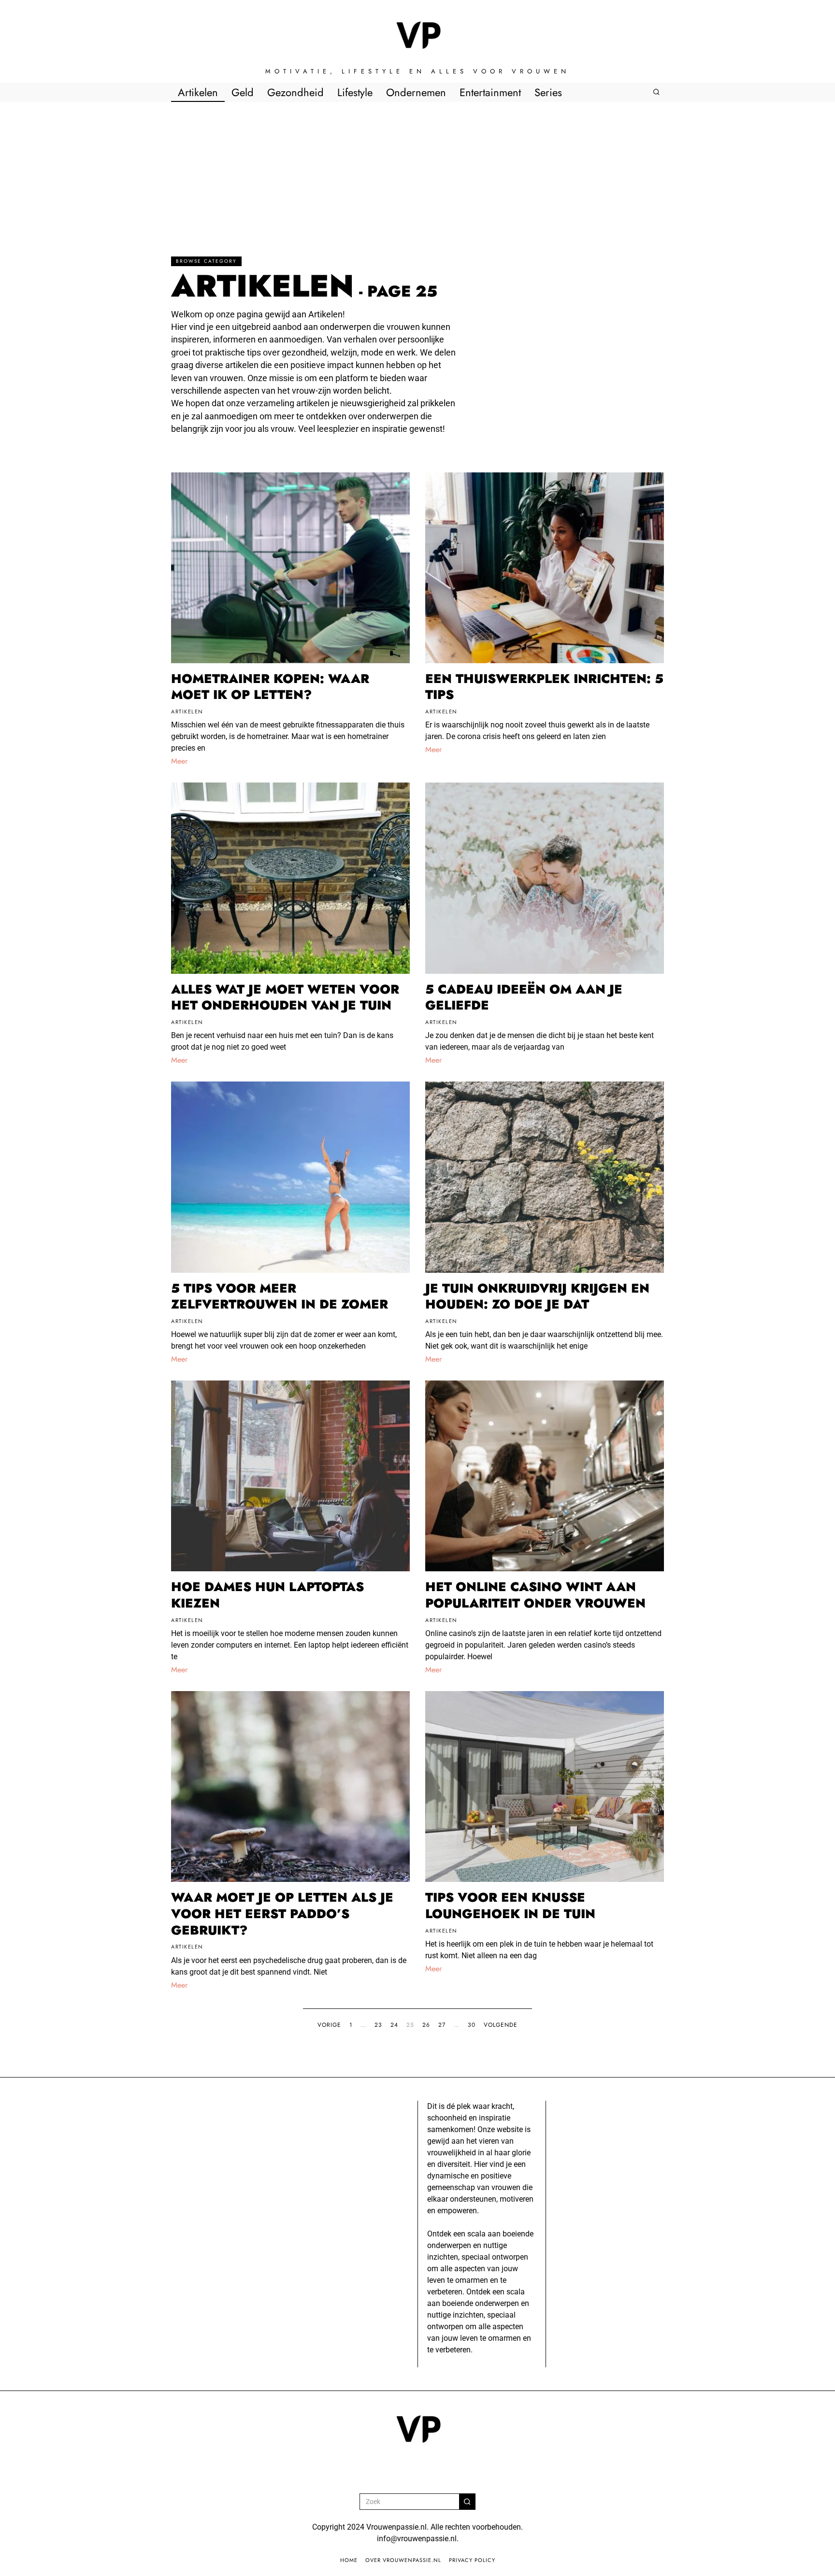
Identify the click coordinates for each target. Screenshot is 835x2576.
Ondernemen (416, 92)
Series (548, 92)
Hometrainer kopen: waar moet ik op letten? (270, 687)
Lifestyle (355, 92)
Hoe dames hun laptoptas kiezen (267, 1595)
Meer (179, 761)
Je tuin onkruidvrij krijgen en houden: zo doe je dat (537, 1296)
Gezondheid (295, 92)
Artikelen (198, 92)
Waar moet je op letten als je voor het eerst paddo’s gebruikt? (282, 1914)
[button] (467, 2502)
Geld (243, 92)
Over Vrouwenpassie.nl (403, 2560)
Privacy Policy (472, 2560)
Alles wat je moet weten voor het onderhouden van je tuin (285, 997)
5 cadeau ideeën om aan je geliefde (524, 997)
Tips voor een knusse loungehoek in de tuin (510, 1906)
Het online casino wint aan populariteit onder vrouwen (535, 1595)
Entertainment (490, 92)
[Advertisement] (417, 174)
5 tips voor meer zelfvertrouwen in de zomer (280, 1296)
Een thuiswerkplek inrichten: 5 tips (544, 687)
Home (349, 2560)
